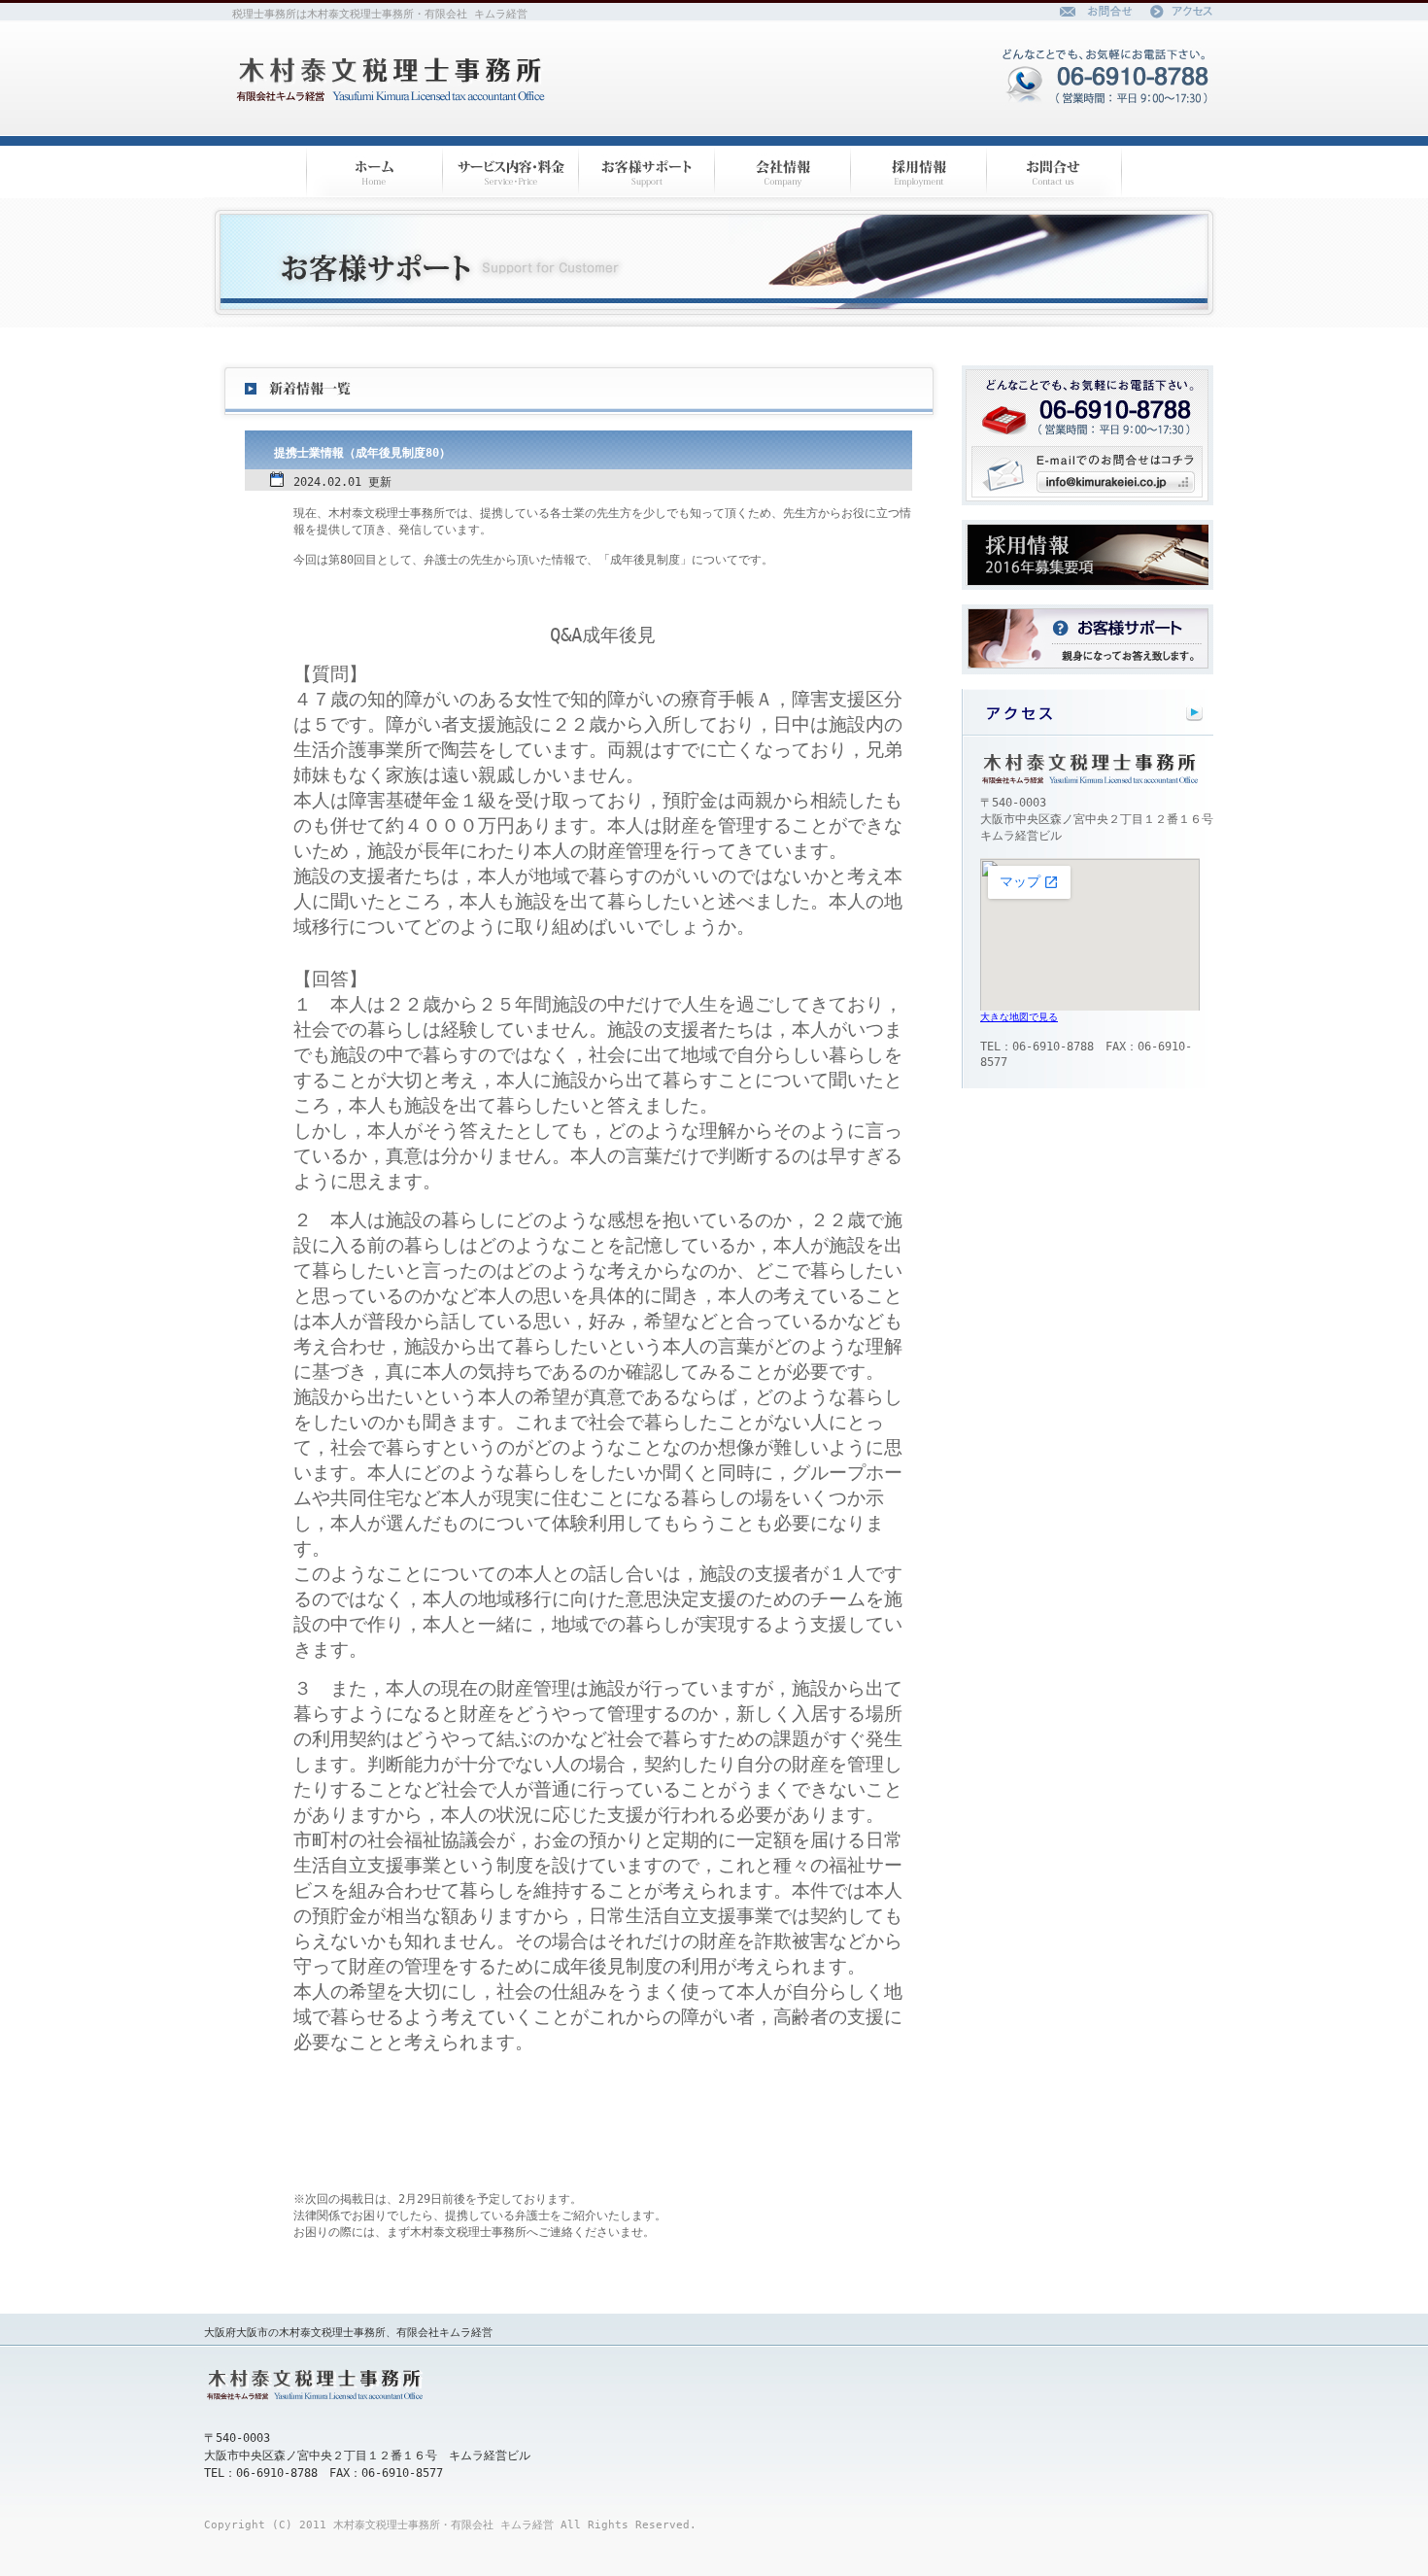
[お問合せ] (1054, 172)
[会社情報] (782, 172)
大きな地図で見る (1019, 1017)
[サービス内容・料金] (510, 172)
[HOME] (374, 172)
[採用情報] (918, 172)
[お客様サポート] (646, 172)
